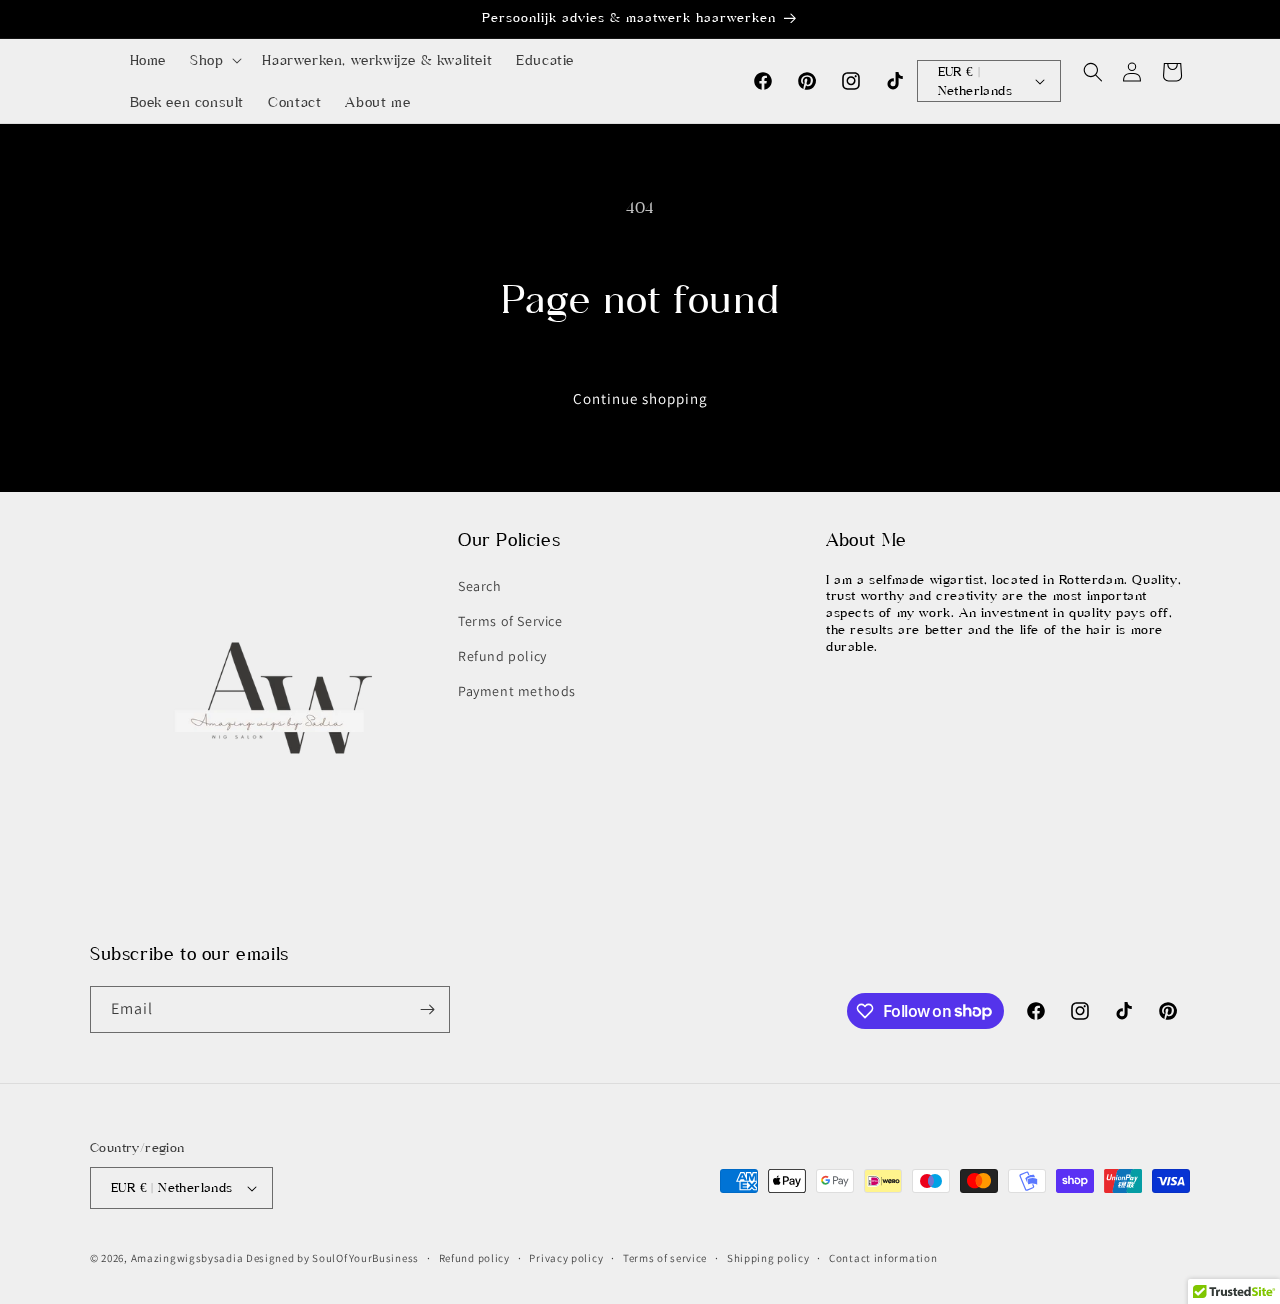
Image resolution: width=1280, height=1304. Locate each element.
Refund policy (502, 656)
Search (480, 586)
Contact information (883, 1258)
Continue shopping (640, 398)
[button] (214, 60)
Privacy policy (566, 1258)
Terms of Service (510, 621)
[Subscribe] (427, 1009)
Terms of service (665, 1258)
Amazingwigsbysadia (187, 1258)
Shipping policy (768, 1258)
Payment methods (517, 691)
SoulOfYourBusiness (365, 1258)
